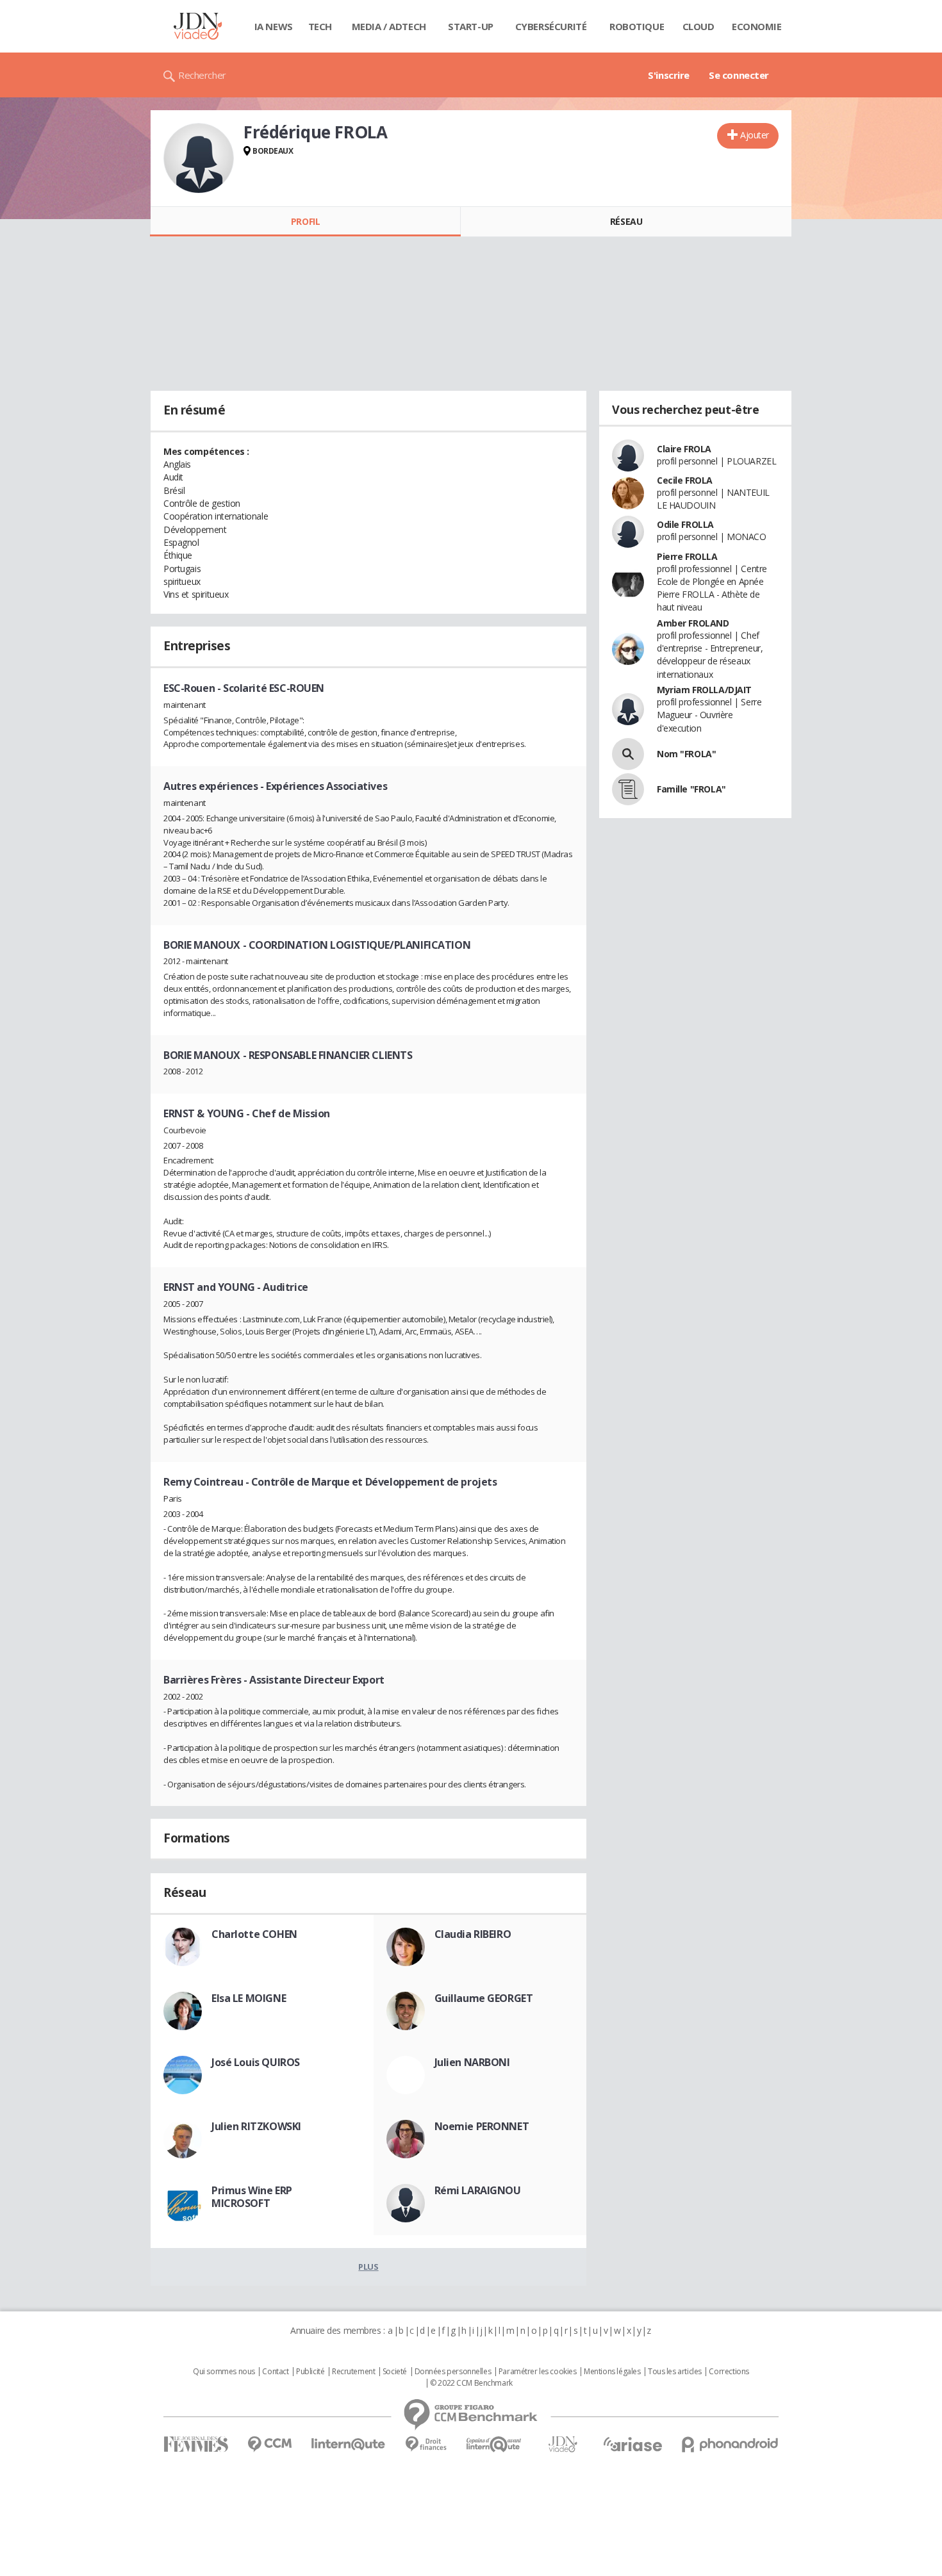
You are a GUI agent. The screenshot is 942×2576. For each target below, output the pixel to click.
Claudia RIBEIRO (473, 1934)
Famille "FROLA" (691, 789)
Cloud (698, 26)
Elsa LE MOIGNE (249, 1998)
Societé (395, 2372)
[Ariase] (632, 2444)
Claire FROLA (684, 449)
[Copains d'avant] (494, 2444)
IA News (274, 26)
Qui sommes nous (224, 2372)
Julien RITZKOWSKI (256, 2126)
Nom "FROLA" (686, 754)
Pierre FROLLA (687, 556)
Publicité (310, 2372)
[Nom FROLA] (628, 754)
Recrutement (353, 2372)
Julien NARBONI (472, 2062)
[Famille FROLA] (628, 789)
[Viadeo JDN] (563, 2444)
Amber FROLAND (693, 623)
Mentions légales (612, 2372)
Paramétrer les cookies (538, 2372)
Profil (305, 221)
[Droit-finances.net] (426, 2444)
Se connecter (739, 75)
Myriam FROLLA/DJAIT (704, 690)
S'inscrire (669, 75)
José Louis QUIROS (256, 2062)
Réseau (626, 221)
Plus (368, 2267)
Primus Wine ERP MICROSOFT (252, 2197)
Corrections (729, 2372)
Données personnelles (453, 2372)
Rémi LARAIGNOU (478, 2190)
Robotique (637, 26)
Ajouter (755, 135)
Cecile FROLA (685, 480)
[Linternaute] (349, 2444)
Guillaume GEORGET (484, 1998)
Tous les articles (675, 2372)
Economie (757, 26)
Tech (320, 26)
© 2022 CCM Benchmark (471, 2383)
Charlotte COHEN (254, 1934)
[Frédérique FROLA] (199, 158)
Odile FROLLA (685, 524)
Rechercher (202, 75)
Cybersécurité (551, 26)
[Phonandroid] (730, 2444)
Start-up (471, 26)
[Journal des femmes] (196, 2444)
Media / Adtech (389, 26)
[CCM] (269, 2444)
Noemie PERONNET (482, 2126)
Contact (275, 2372)
